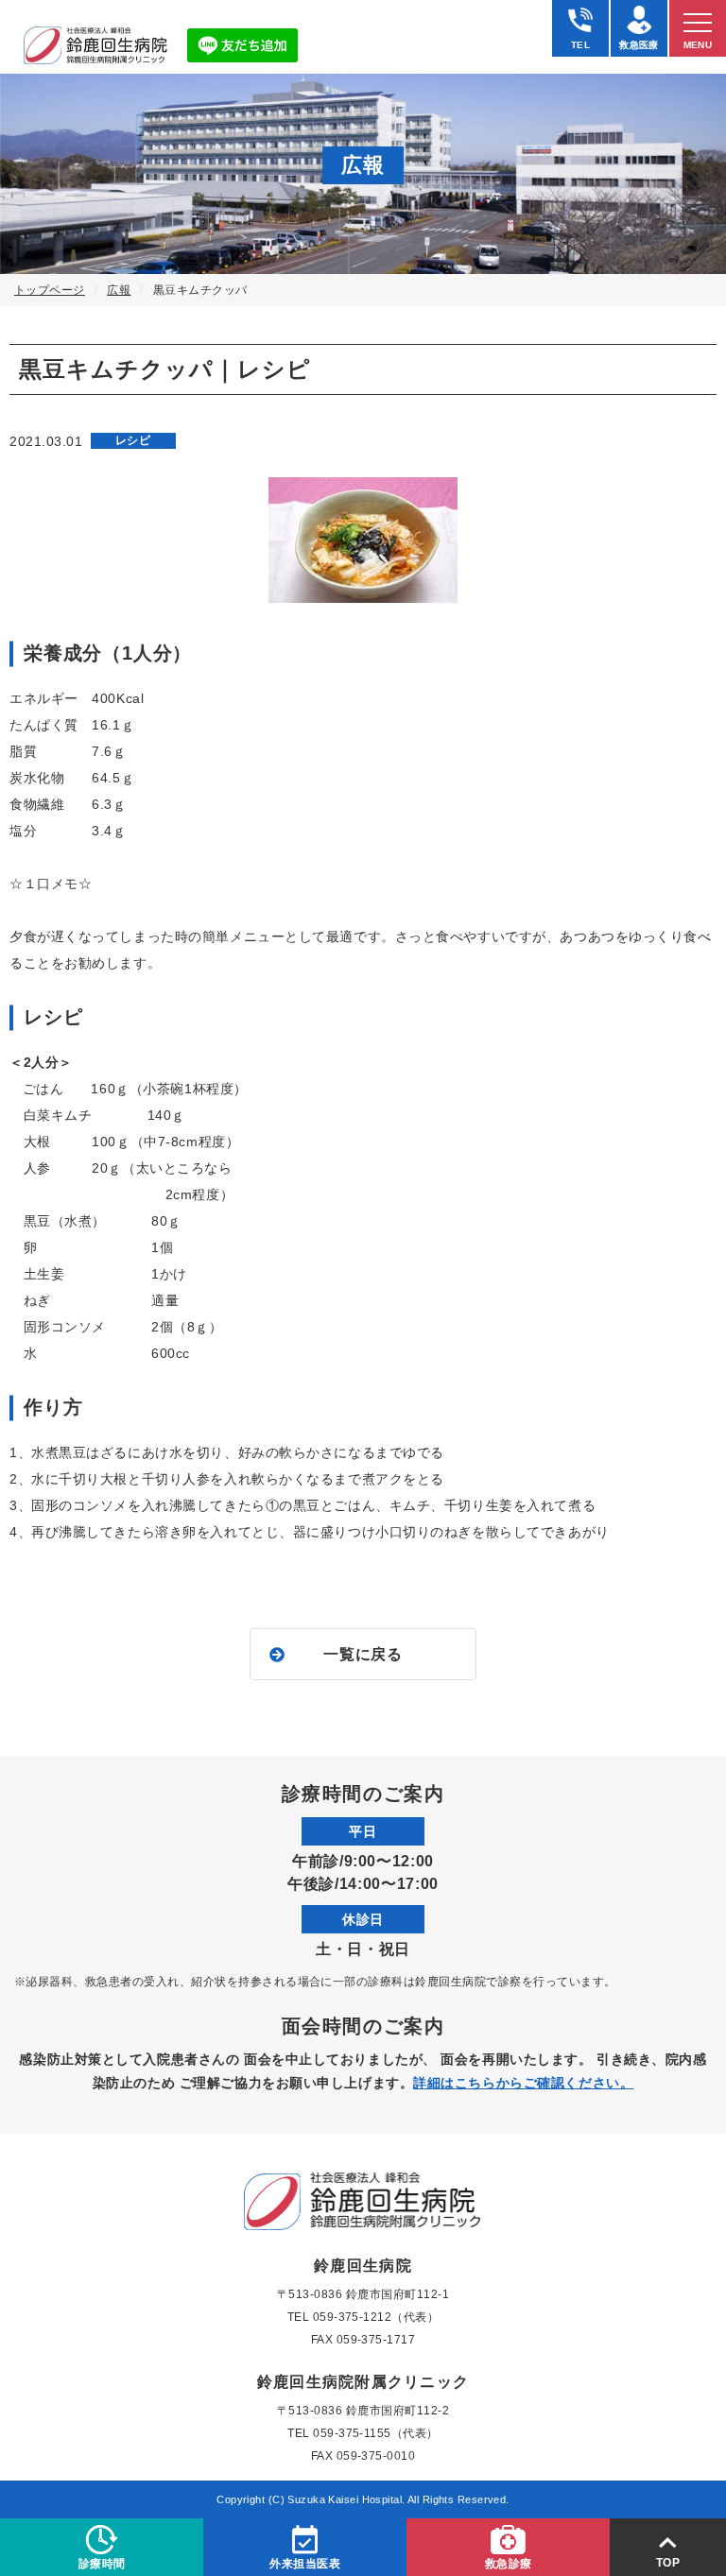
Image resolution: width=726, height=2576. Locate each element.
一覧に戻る (363, 1654)
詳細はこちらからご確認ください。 (523, 2083)
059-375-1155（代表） (376, 2433)
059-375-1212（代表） (376, 2317)
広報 (119, 290)
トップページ (50, 290)
